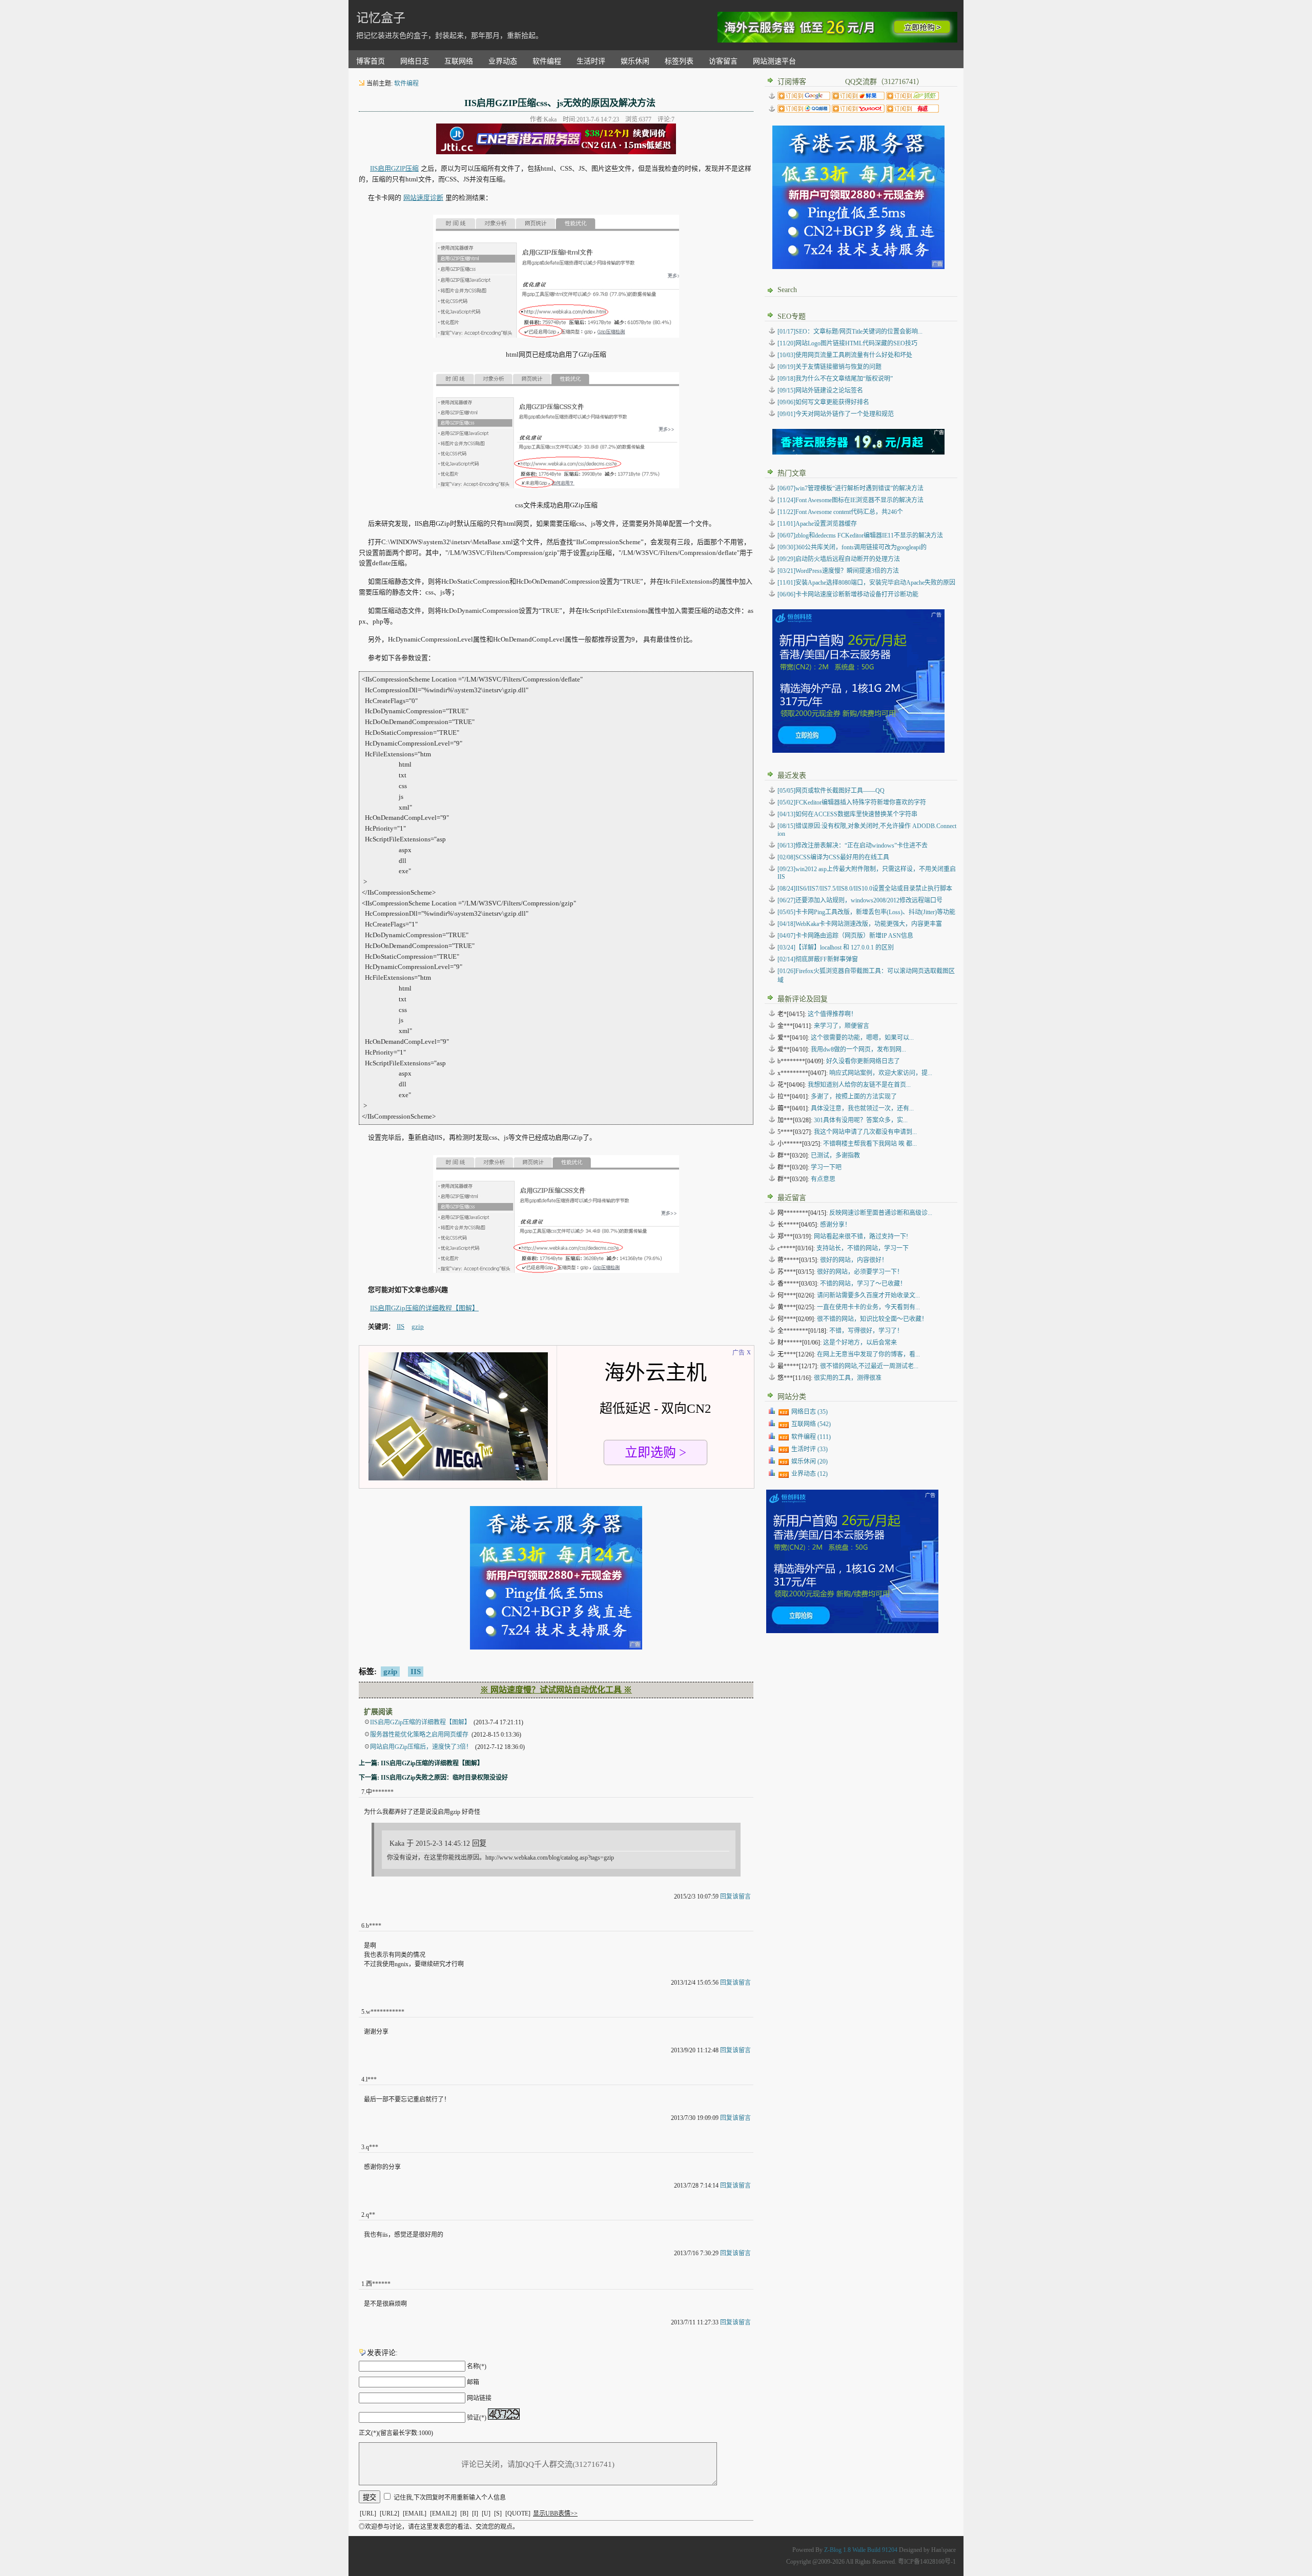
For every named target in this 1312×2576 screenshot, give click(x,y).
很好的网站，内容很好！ (854, 1260)
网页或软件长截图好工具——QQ (831, 791)
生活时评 (591, 61)
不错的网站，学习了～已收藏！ (863, 1284)
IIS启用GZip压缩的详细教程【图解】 (424, 1308)
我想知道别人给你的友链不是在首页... (859, 1085)
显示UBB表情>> (555, 2513)
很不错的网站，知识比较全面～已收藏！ (872, 1319)
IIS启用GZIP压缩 (394, 168)
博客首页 (371, 61)
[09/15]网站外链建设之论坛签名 (820, 390)
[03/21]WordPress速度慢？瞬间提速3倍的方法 (838, 571)
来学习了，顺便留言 (842, 1026)
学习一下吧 (826, 1167)
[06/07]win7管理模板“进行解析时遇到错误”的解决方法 (850, 488)
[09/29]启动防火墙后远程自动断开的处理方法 (839, 559)
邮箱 (473, 2382)
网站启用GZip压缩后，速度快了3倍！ (421, 1747)
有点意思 (823, 1179)
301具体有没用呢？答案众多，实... (861, 1120)
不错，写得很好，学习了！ (866, 1331)
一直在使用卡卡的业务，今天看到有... (868, 1307)
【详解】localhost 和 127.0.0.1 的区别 (836, 947)
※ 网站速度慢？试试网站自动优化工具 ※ (556, 1690)
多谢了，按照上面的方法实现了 (854, 1097)
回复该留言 (735, 1897)
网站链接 (479, 2398)
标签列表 (679, 61)
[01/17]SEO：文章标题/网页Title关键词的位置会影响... (850, 332)
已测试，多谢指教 (835, 1156)
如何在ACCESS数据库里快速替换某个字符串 (847, 814)
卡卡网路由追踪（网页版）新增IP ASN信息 (845, 936)
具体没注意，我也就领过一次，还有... (862, 1108)
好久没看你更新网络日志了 (863, 1061)
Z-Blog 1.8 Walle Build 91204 (861, 2550)
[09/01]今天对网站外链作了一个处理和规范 (836, 414)
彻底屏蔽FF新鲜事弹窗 (818, 959)
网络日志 (415, 61)
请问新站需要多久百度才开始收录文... (868, 1295)
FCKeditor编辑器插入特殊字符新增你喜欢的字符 (852, 802)
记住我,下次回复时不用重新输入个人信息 (450, 2498)
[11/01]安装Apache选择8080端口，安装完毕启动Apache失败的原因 (866, 583)
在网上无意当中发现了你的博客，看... (868, 1354)
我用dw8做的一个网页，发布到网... (858, 1049)
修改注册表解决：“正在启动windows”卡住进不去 (853, 846)
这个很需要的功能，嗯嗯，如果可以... (862, 1038)
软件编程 (547, 61)
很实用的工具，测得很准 (848, 1378)
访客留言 (723, 61)
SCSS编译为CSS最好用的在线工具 (833, 857)
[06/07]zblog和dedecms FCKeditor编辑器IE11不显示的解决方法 (860, 535)
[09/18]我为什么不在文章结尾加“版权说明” (835, 379)
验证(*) (477, 2418)
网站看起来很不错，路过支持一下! (861, 1237)
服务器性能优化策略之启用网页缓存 (419, 1735)
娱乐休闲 (635, 61)
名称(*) (477, 2366)
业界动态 (503, 61)
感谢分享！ (835, 1225)
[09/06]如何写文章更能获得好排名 (823, 402)
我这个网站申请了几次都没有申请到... (865, 1132)
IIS (416, 1672)
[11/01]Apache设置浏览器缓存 (817, 524)
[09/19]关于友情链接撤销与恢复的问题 (829, 367)
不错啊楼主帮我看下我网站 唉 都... (870, 1144)
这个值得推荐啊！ (832, 1014)
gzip (390, 1672)
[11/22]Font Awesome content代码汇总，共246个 (840, 512)
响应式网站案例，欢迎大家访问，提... (881, 1073)
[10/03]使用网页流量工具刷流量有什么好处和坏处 (845, 355)
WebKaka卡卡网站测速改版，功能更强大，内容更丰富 (860, 924)
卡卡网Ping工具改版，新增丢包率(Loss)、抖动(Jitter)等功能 (866, 912)
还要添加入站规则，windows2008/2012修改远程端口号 (860, 900)
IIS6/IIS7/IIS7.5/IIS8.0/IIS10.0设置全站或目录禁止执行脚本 (865, 889)
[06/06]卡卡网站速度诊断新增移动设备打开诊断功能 (848, 594)
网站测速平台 (774, 61)
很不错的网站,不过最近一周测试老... (869, 1366)
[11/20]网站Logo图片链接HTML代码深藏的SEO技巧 (847, 343)
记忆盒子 (381, 18)
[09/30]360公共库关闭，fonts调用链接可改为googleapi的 (852, 547)
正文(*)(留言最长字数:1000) (396, 2433)
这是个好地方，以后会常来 (860, 1343)
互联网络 (459, 61)
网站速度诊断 (423, 198)
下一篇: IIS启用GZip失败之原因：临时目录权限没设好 (433, 1778)
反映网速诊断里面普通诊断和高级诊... (881, 1213)
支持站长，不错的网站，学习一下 (863, 1248)
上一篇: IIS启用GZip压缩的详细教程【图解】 (421, 1763)
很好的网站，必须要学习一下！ (860, 1272)
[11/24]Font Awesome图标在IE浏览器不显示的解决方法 (850, 500)
